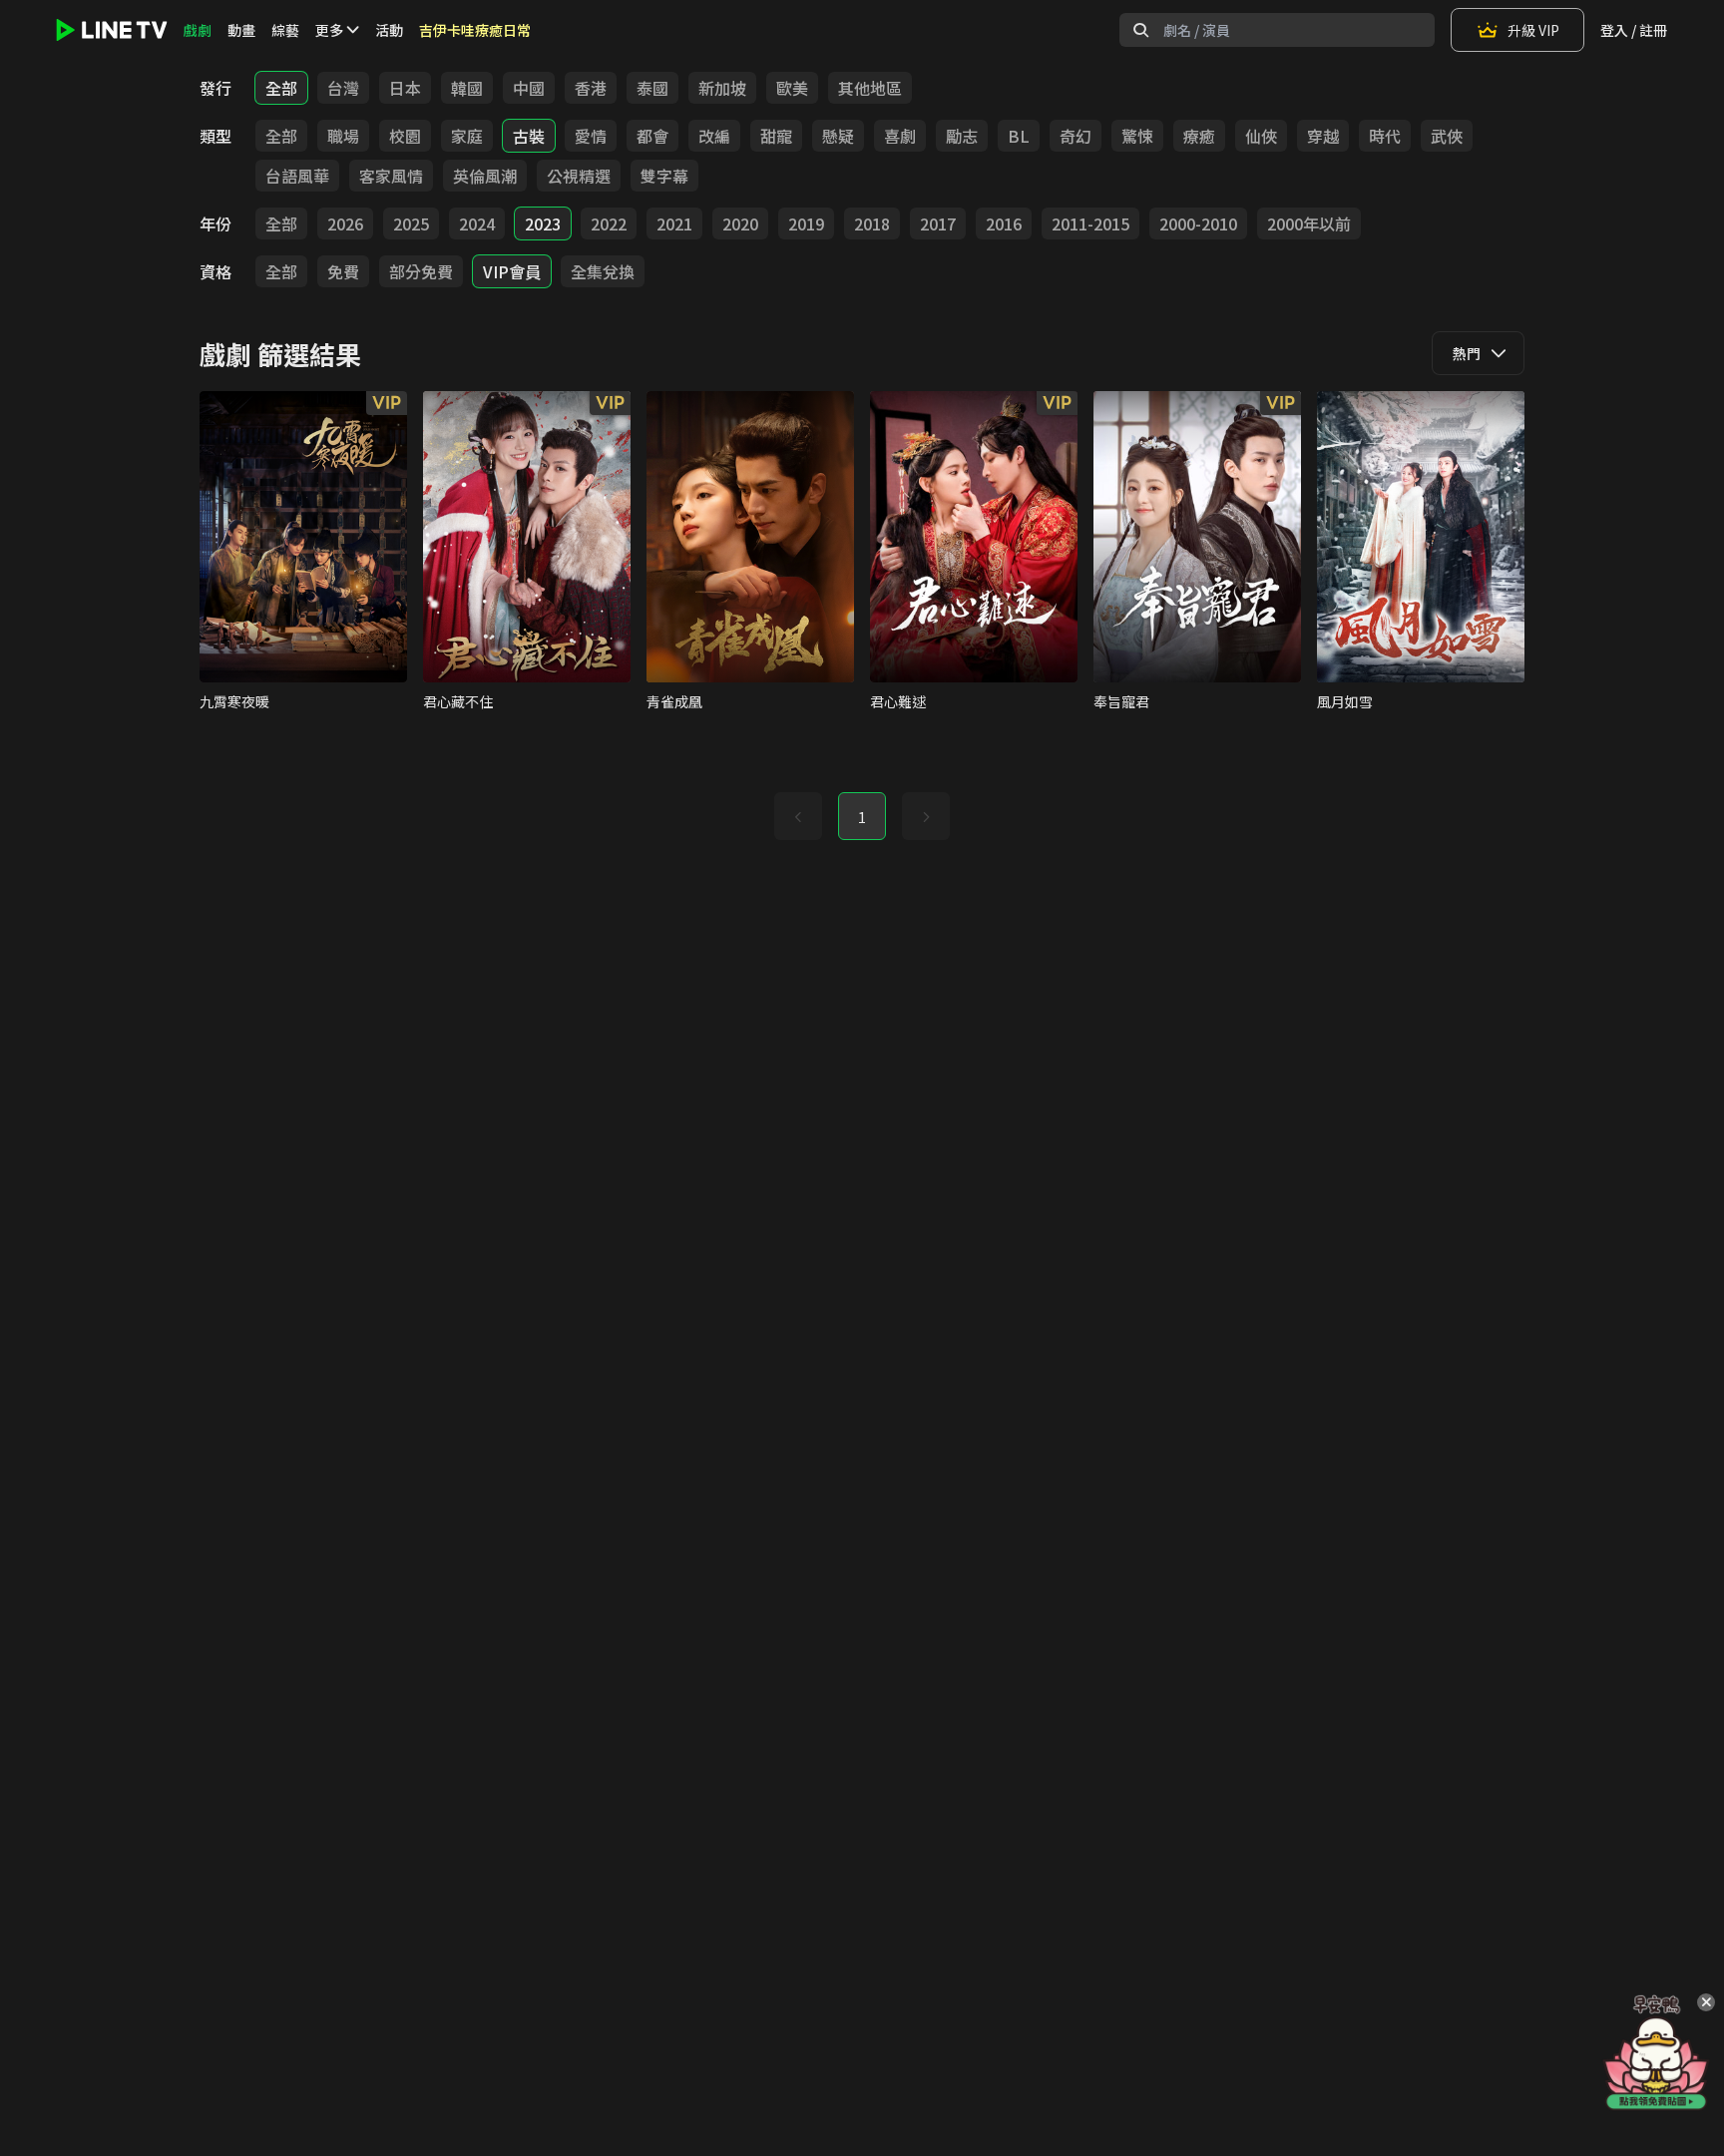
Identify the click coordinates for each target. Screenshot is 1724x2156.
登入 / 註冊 (1634, 30)
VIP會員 (512, 271)
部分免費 (421, 271)
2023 (543, 223)
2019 (806, 223)
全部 (281, 88)
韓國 (467, 88)
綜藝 (285, 30)
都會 (652, 136)
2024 (477, 223)
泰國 (652, 88)
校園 (405, 136)
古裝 (529, 136)
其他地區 (870, 88)
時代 (1385, 136)
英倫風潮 (485, 176)
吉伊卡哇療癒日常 (475, 30)
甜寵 (776, 136)
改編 (714, 136)
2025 (411, 223)
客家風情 (391, 176)
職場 (343, 136)
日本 (405, 88)
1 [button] (862, 817)
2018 (872, 223)
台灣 (343, 88)
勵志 (962, 136)
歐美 (792, 88)
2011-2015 (1090, 223)
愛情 (591, 136)
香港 (591, 88)
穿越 (1323, 136)
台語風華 (297, 176)
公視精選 (579, 176)
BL (1019, 136)
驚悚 (1137, 136)
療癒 (1199, 136)
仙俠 (1261, 136)
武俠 (1447, 136)
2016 (1004, 223)
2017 (938, 223)
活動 (389, 30)
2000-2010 (1198, 223)
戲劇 (198, 30)
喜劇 (900, 136)
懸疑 (838, 136)
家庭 (467, 136)
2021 (674, 223)
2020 (740, 223)
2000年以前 (1309, 223)
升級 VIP (1533, 30)
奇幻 (1076, 136)
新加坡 (722, 88)
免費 (343, 271)
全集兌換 (603, 271)
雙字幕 (664, 176)
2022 (609, 223)
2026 (345, 223)
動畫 (241, 30)
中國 (529, 88)
